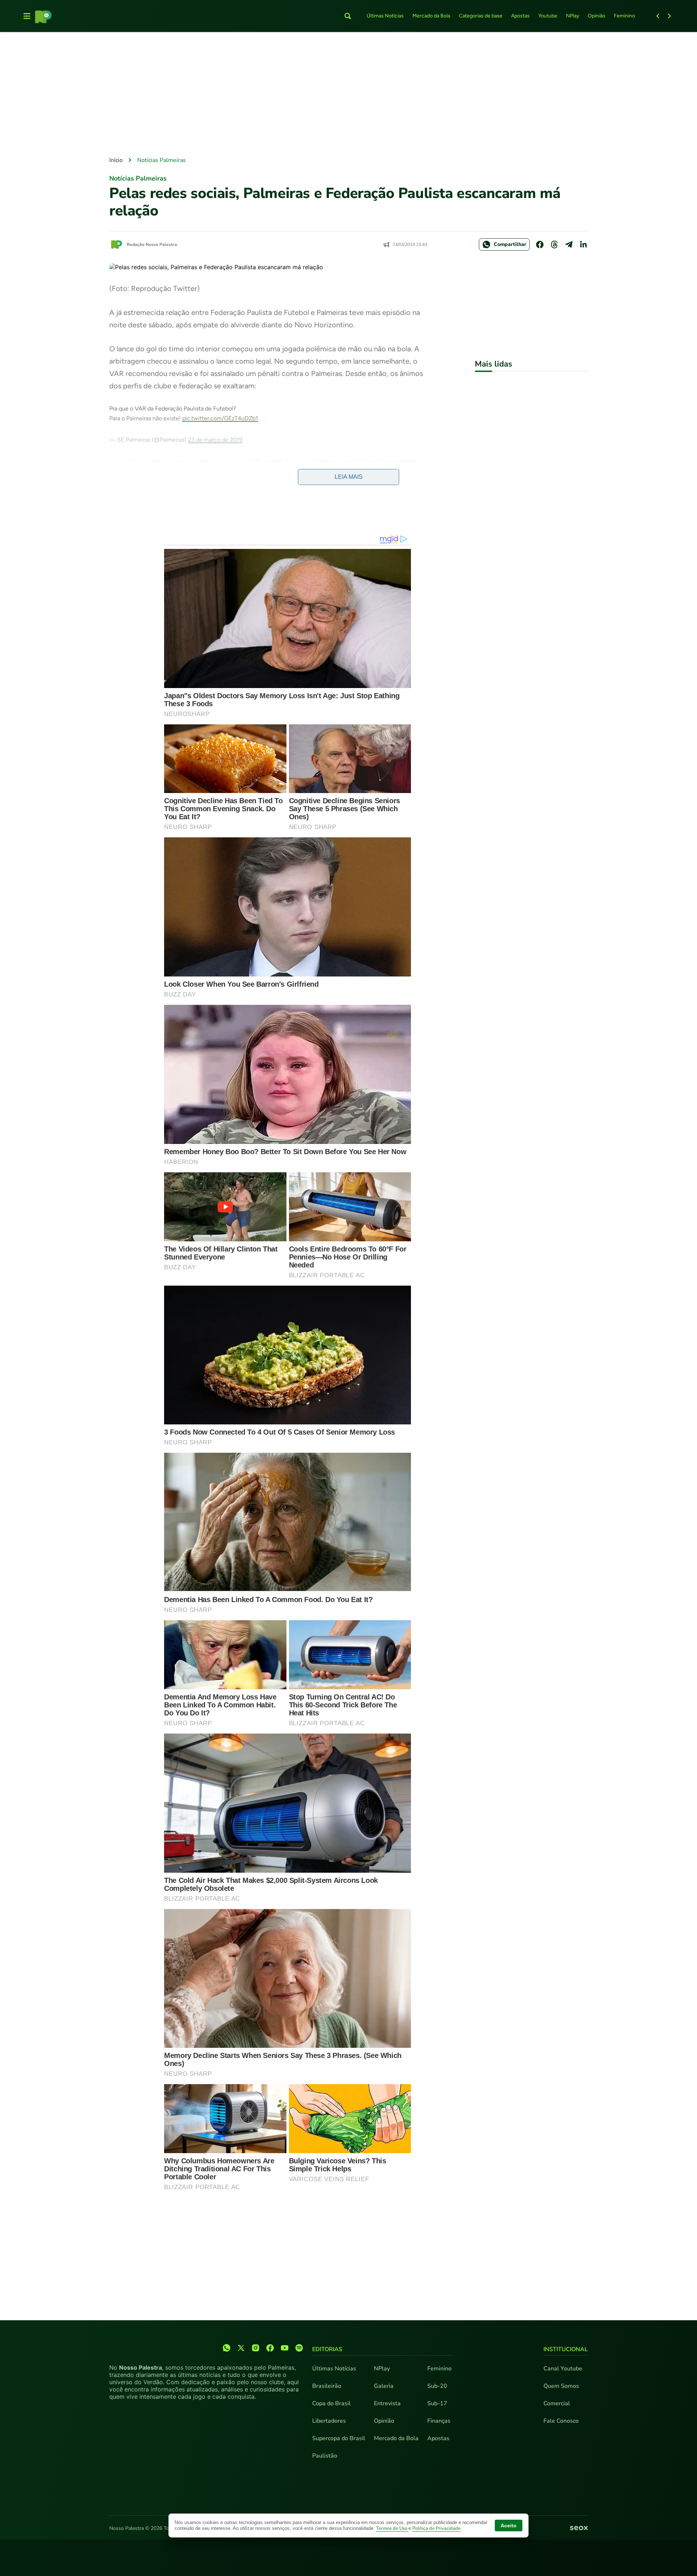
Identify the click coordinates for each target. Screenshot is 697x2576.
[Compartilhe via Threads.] (554, 244)
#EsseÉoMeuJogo (287, 462)
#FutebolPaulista (333, 462)
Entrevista (387, 2403)
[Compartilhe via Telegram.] (569, 244)
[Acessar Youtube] (285, 2348)
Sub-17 (437, 2403)
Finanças (439, 2421)
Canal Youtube (563, 2369)
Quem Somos (561, 2386)
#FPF (255, 462)
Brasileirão (327, 2386)
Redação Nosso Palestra (152, 244)
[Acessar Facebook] (270, 2348)
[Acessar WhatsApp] (227, 2348)
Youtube (548, 16)
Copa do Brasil (331, 2403)
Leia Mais (349, 477)
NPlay (572, 16)
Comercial (557, 2403)
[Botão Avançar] (669, 16)
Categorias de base (481, 16)
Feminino (624, 16)
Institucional (566, 2349)
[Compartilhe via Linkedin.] (583, 244)
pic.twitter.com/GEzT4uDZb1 (220, 418)
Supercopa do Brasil (339, 2438)
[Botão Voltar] (658, 16)
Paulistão (325, 2456)
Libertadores (329, 2421)
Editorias (327, 2349)
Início (116, 160)
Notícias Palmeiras (162, 160)
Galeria (384, 2386)
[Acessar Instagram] (256, 2348)
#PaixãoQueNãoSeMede (388, 462)
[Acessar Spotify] (299, 2348)
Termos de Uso (392, 2528)
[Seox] (579, 2528)
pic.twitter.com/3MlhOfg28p (147, 471)
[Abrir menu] (27, 16)
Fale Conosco (561, 2421)
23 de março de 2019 (215, 440)
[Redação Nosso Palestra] (117, 244)
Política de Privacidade (437, 2528)
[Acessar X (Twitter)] (241, 2348)
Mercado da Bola (431, 16)
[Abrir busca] (348, 16)
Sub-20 (437, 2386)
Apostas (520, 16)
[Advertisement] (348, 95)
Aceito (509, 2526)
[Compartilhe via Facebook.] (540, 244)
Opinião (596, 16)
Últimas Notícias (385, 16)
